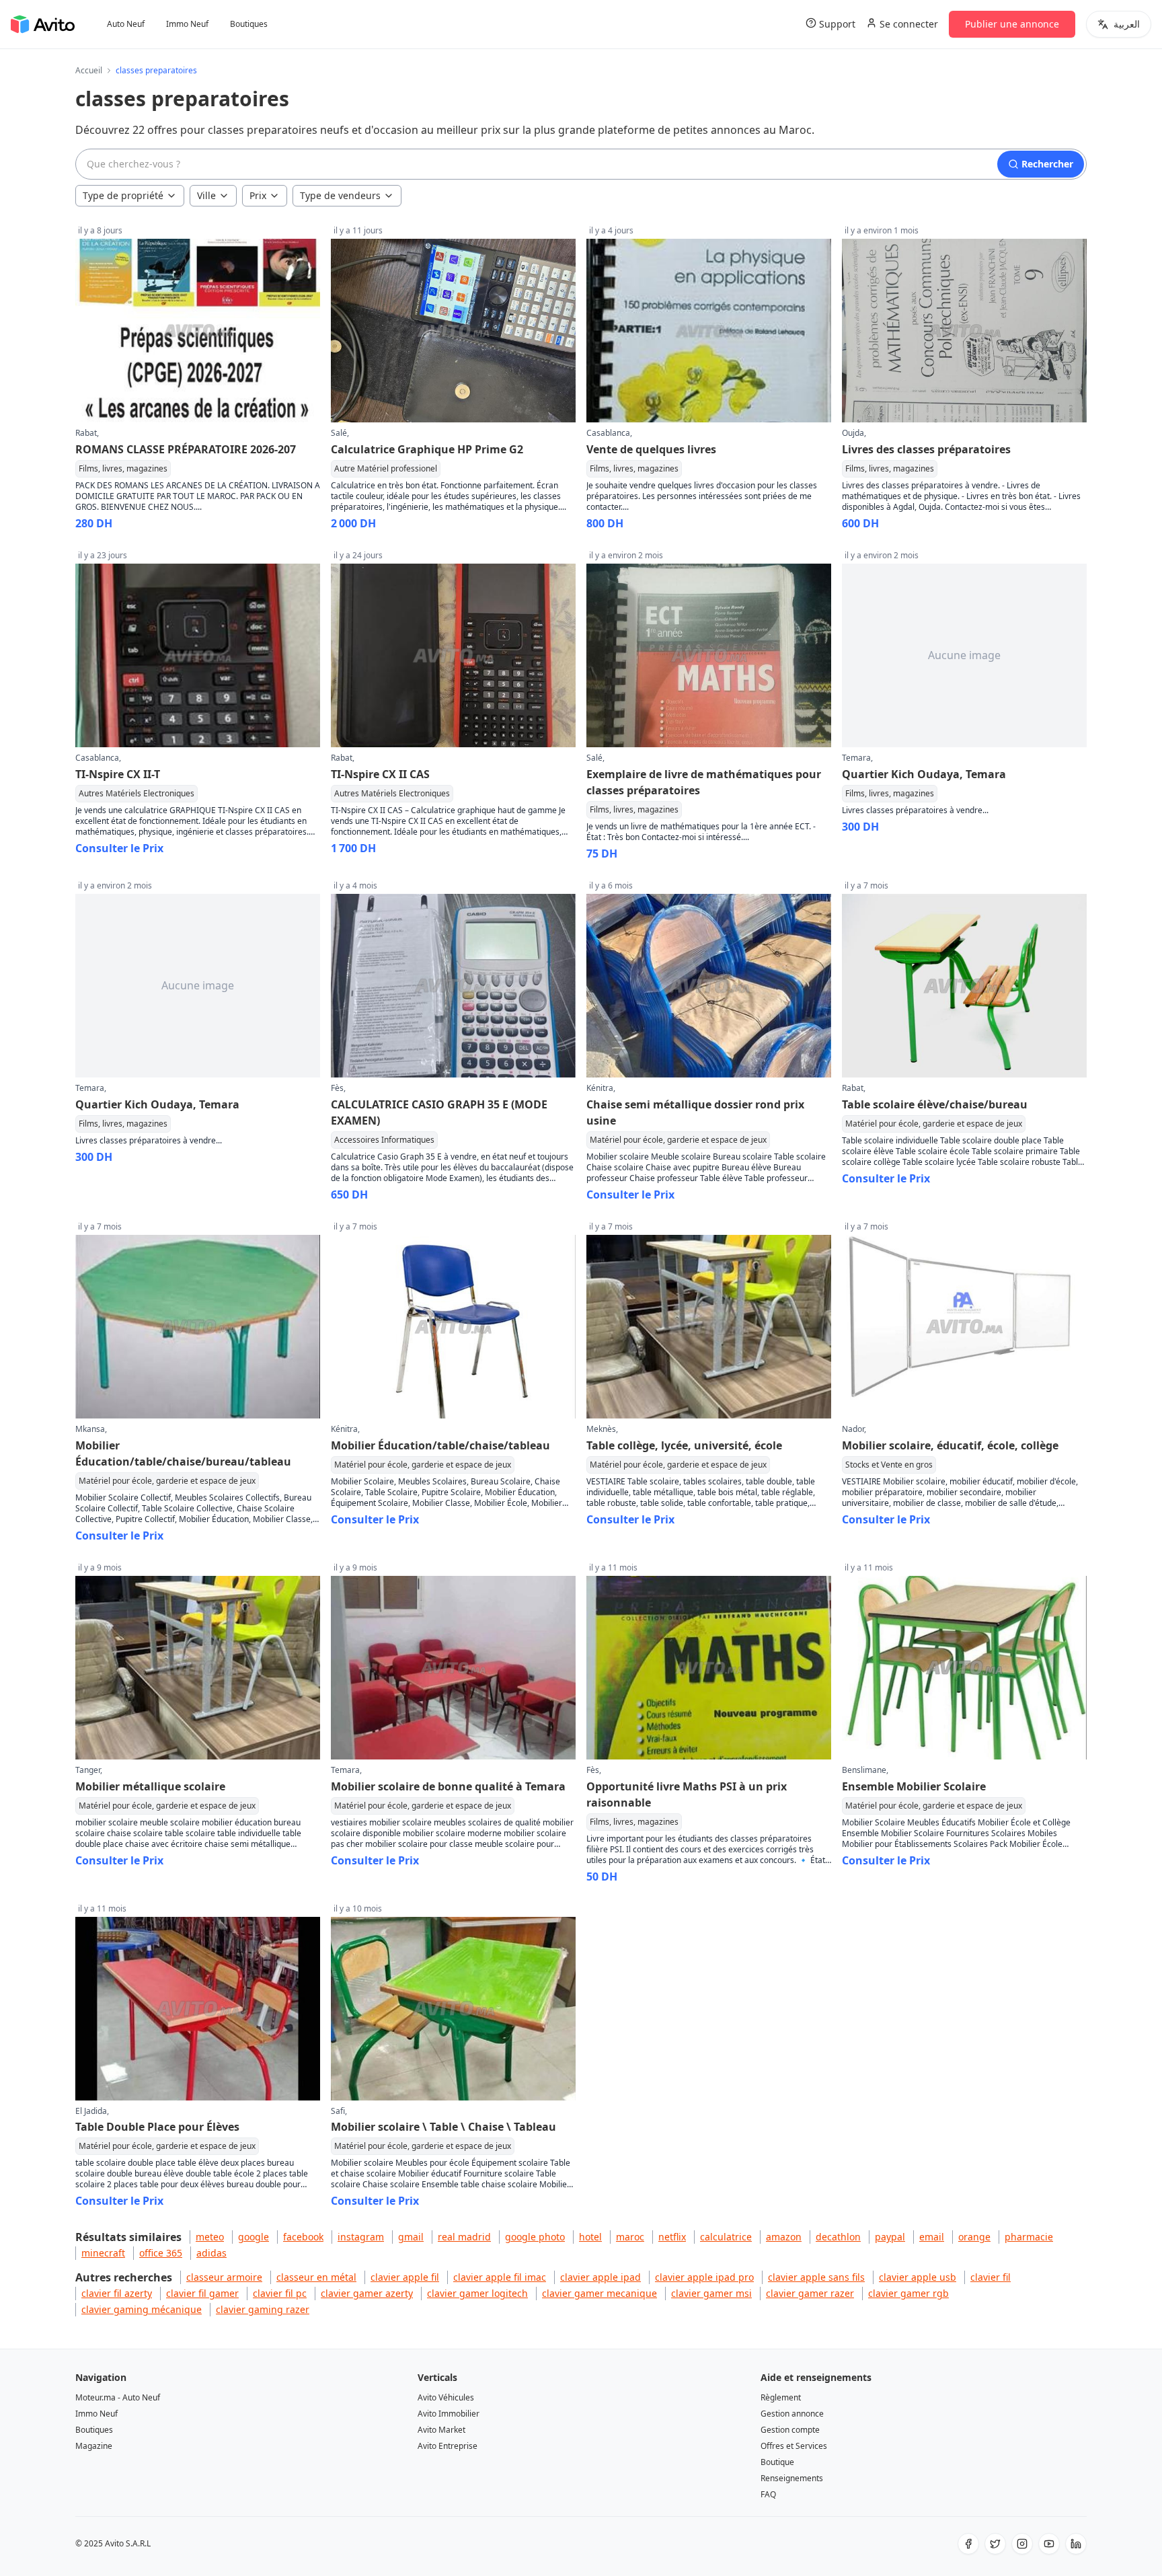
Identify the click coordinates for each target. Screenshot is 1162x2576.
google (254, 2237)
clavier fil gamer (202, 2293)
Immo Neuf (187, 24)
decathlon (838, 2237)
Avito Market (441, 2430)
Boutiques (249, 24)
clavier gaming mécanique (142, 2309)
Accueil (89, 71)
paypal (890, 2237)
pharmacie (1029, 2237)
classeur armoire (224, 2277)
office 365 (161, 2253)
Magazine (94, 2446)
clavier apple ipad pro (704, 2277)
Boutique (777, 2462)
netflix (672, 2237)
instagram (361, 2237)
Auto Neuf (126, 24)
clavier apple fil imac (500, 2277)
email (932, 2237)
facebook (303, 2237)
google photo (535, 2237)
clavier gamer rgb (908, 2293)
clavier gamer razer (810, 2293)
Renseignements (792, 2478)
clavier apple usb (918, 2277)
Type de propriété (123, 195)
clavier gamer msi (711, 2293)
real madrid (464, 2237)
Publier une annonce (1012, 24)
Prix (258, 195)
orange (974, 2237)
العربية (1127, 24)
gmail (411, 2237)
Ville (206, 195)
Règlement (781, 2397)
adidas (211, 2253)
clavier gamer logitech (477, 2293)
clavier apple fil (405, 2277)
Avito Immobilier (449, 2414)
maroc (630, 2237)
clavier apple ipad (601, 2277)
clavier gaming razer (263, 2309)
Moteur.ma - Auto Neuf (118, 2397)
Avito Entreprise (448, 2446)
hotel (590, 2237)
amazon (784, 2237)
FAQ (768, 2494)
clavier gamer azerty (367, 2293)
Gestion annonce (792, 2414)
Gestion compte (790, 2430)
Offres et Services (794, 2446)
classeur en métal (316, 2277)
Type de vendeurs (340, 195)
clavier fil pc (280, 2293)
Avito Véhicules (446, 2397)
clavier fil (991, 2277)
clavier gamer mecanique (599, 2293)
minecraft (103, 2253)
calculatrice (726, 2237)
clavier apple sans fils (816, 2277)
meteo (210, 2237)
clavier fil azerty (117, 2293)
